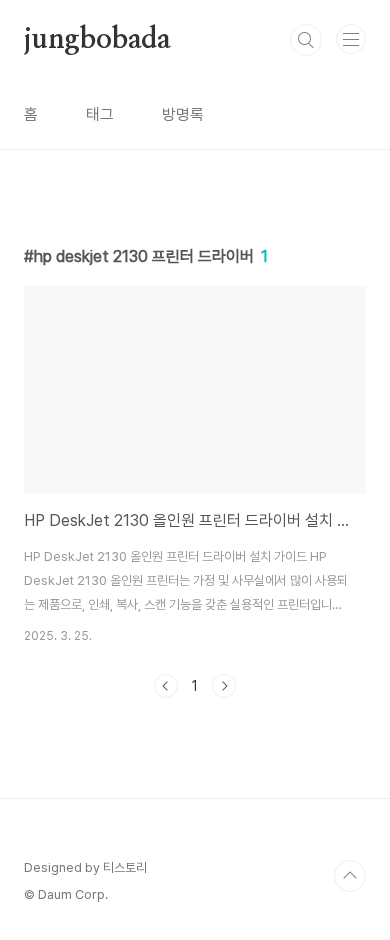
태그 (100, 114)
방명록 (183, 114)
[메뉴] (351, 39)
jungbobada (97, 40)
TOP (350, 876)
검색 (306, 40)
